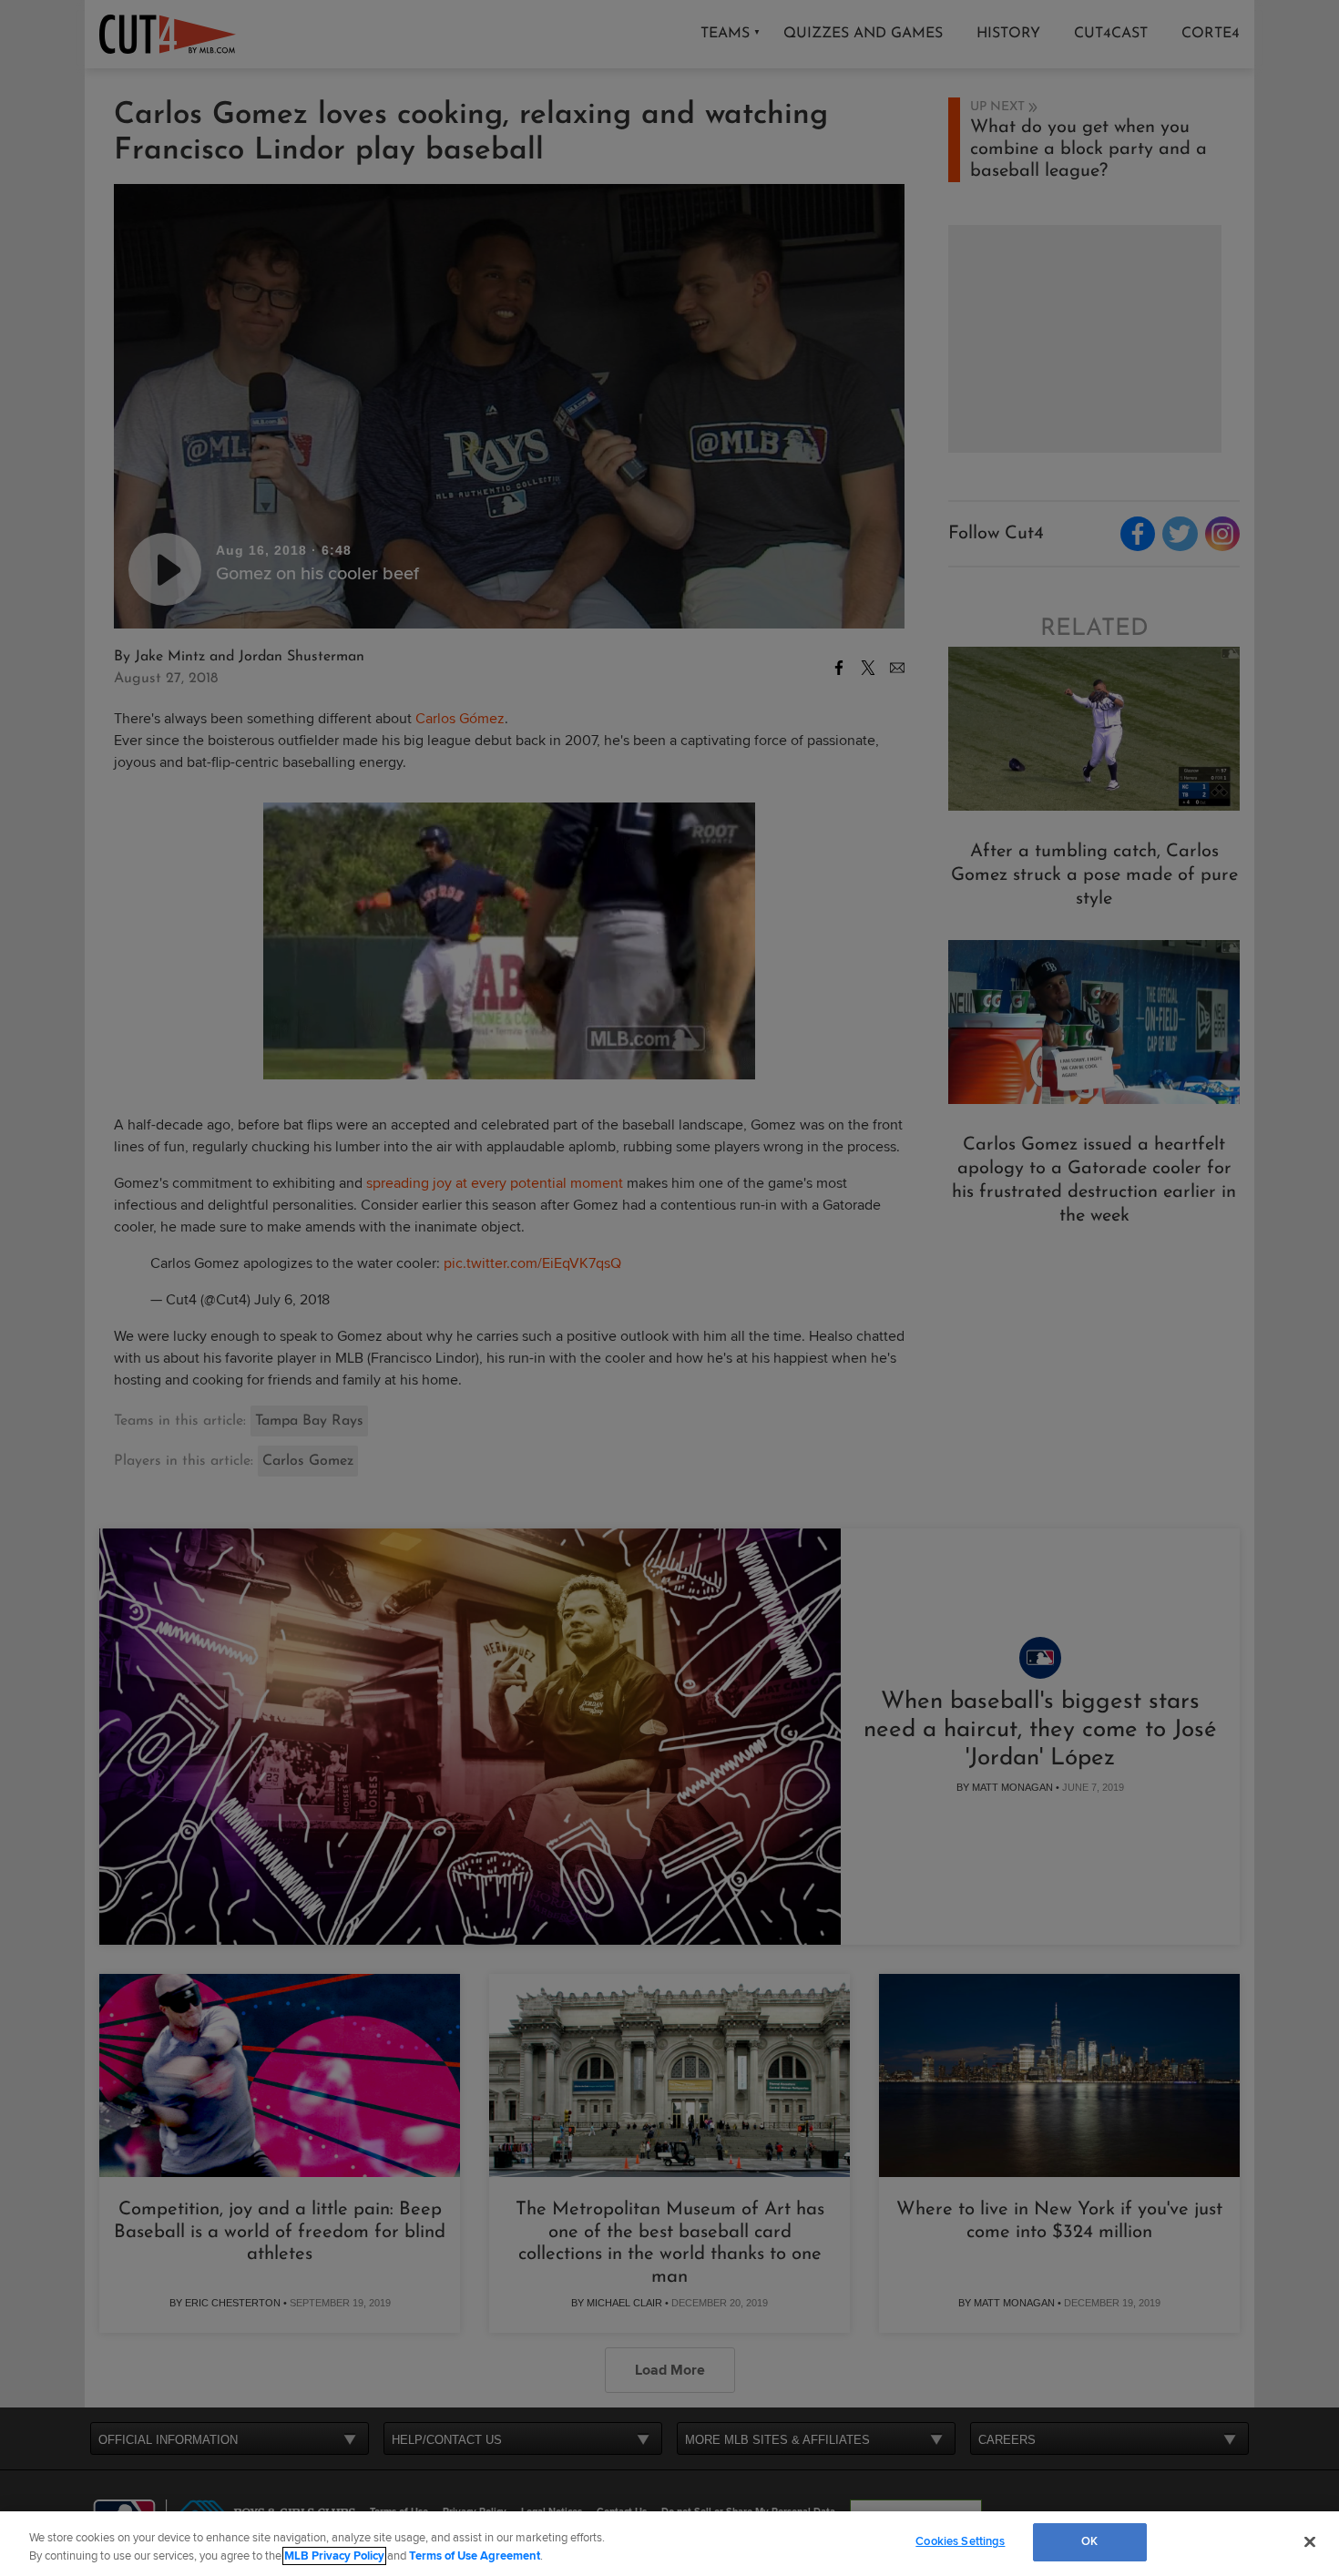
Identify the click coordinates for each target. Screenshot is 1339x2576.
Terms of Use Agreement (475, 2556)
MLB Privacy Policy (334, 2556)
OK (1089, 2541)
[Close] (1310, 2541)
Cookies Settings (960, 2541)
